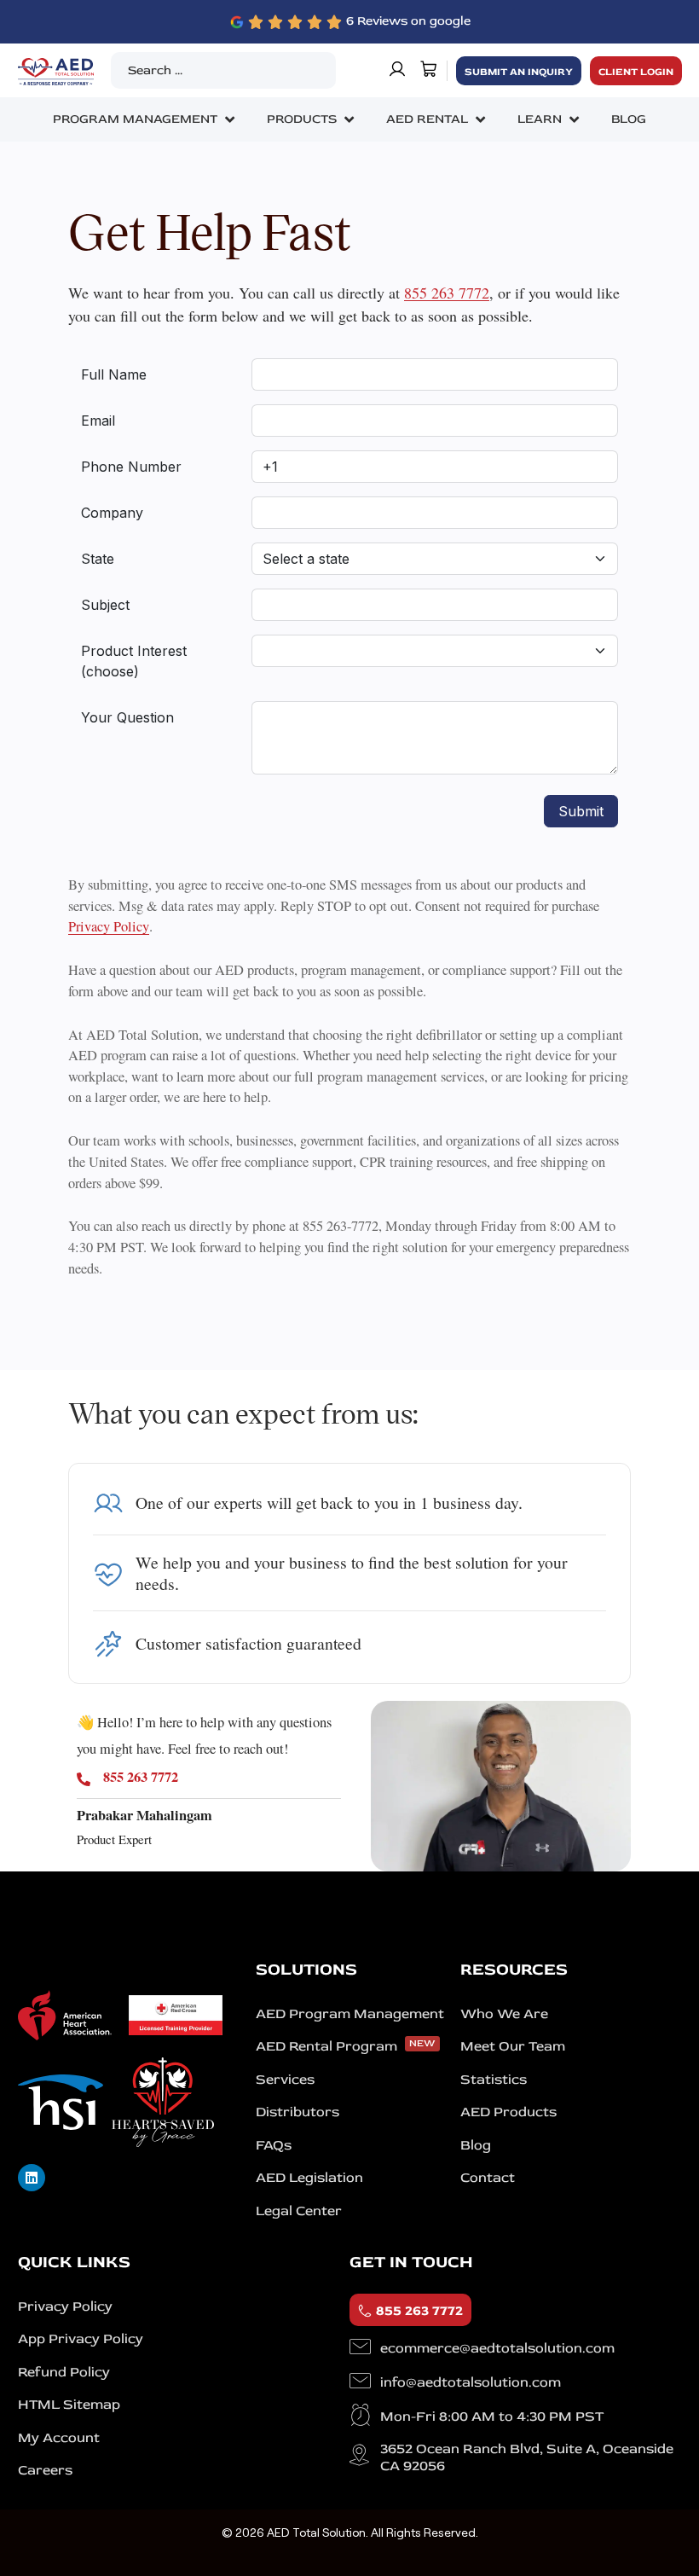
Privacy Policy (109, 927)
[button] (145, 119)
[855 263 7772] (84, 1779)
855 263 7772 (447, 293)
